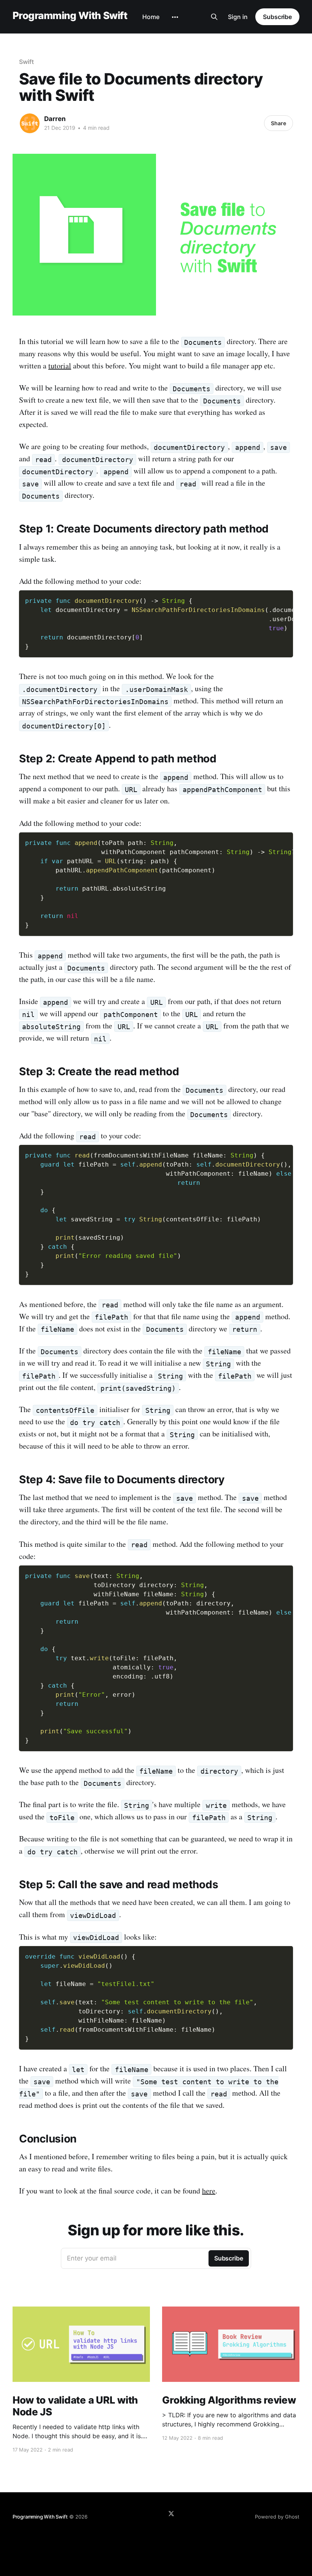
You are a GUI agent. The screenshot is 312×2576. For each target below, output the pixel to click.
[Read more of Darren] (30, 123)
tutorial (60, 366)
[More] (175, 17)
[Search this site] (214, 17)
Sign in (238, 17)
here (209, 2191)
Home (151, 17)
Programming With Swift (70, 16)
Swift (26, 62)
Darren (55, 119)
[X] (171, 2514)
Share (279, 123)
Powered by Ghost (277, 2517)
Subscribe (277, 17)
